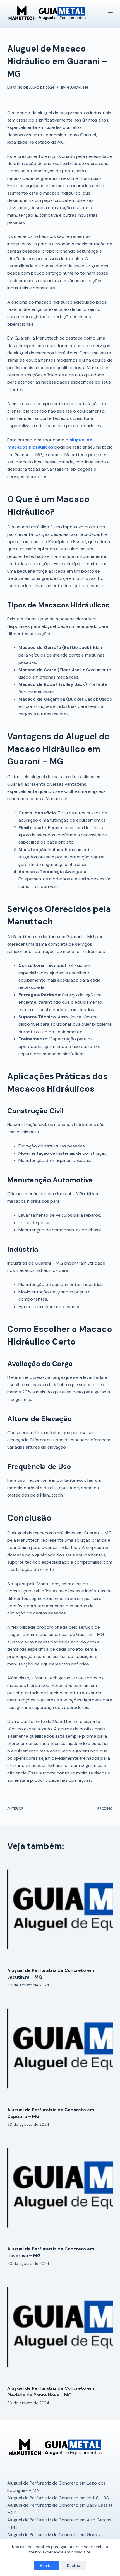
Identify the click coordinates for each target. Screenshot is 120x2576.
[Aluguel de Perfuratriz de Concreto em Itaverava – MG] (60, 2189)
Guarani (74, 88)
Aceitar (46, 2566)
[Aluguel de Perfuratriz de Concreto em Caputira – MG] (60, 2050)
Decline (74, 2566)
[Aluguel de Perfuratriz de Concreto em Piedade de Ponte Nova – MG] (60, 2328)
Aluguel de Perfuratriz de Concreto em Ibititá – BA (58, 2498)
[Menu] (110, 14)
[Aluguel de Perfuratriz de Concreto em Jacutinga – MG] (60, 1910)
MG (86, 88)
